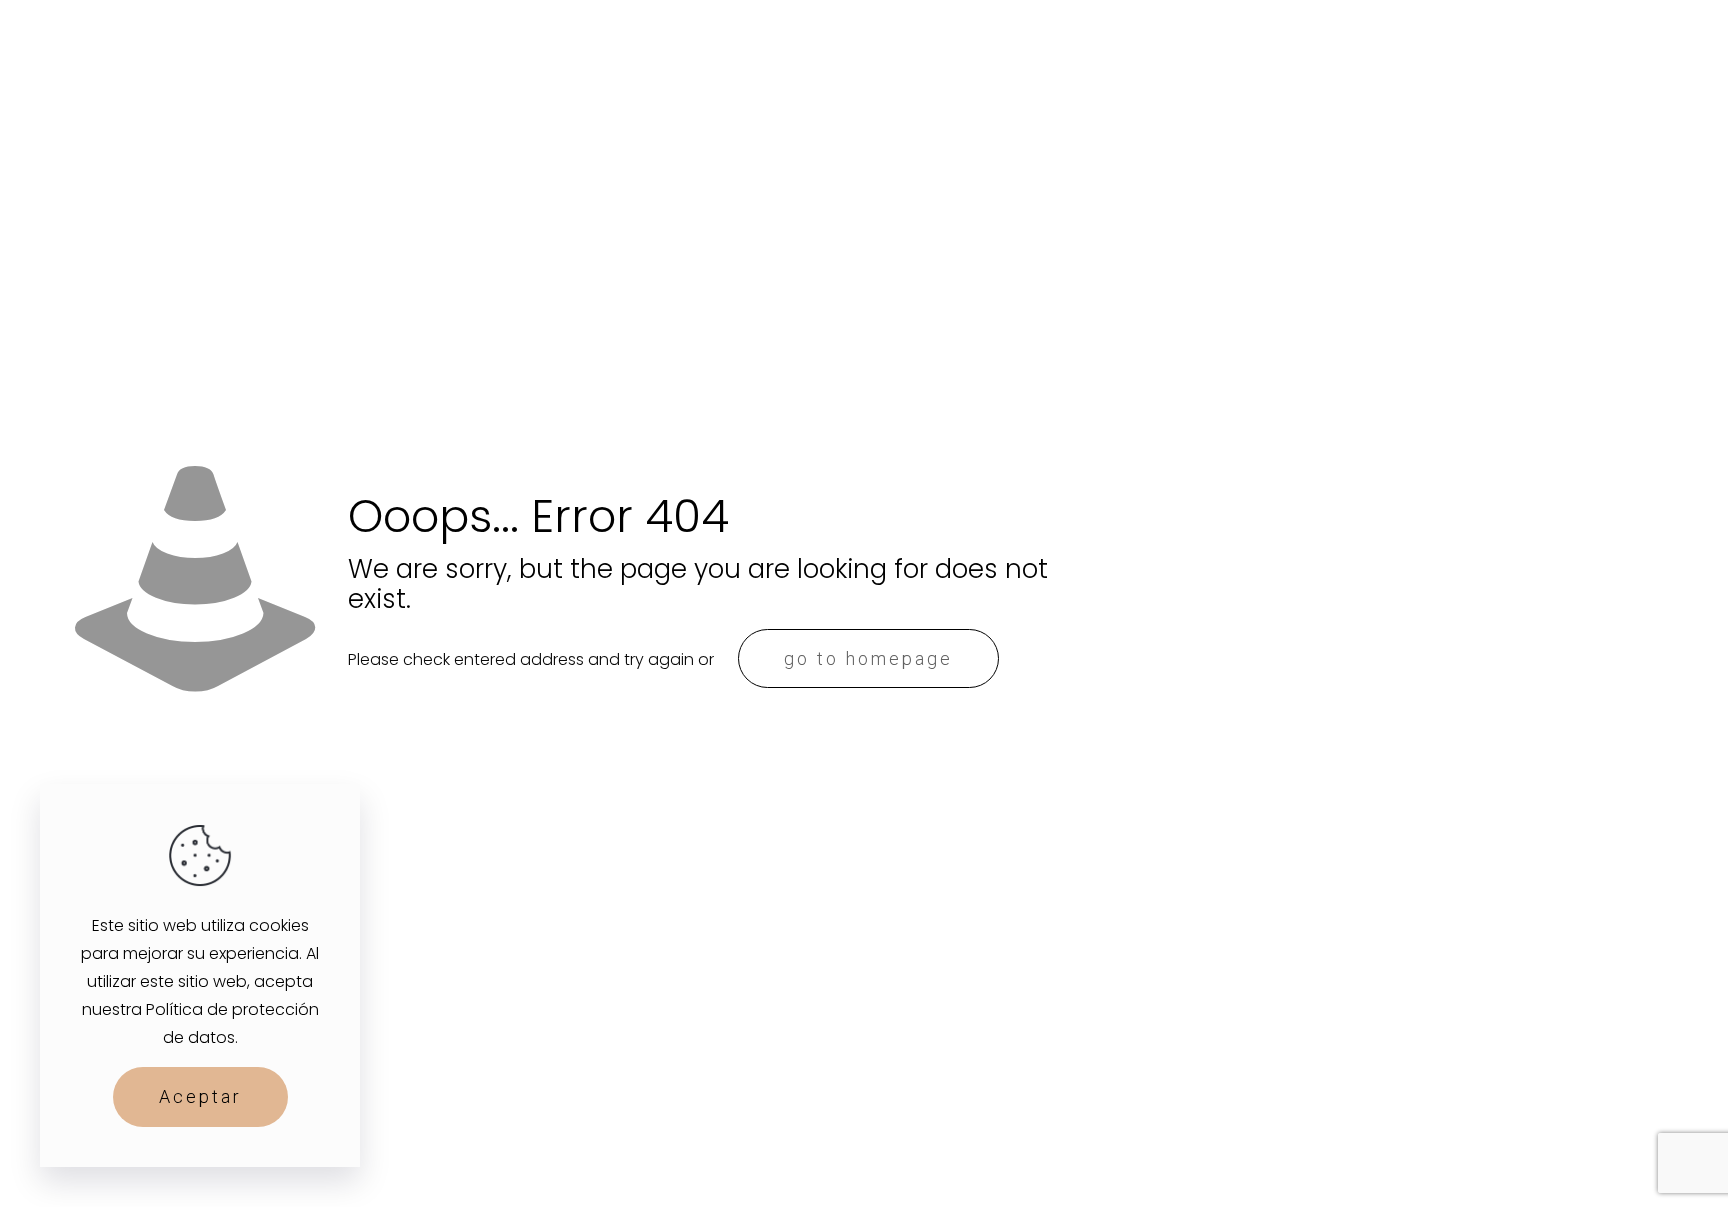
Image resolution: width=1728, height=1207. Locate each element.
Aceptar (200, 1096)
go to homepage (868, 658)
